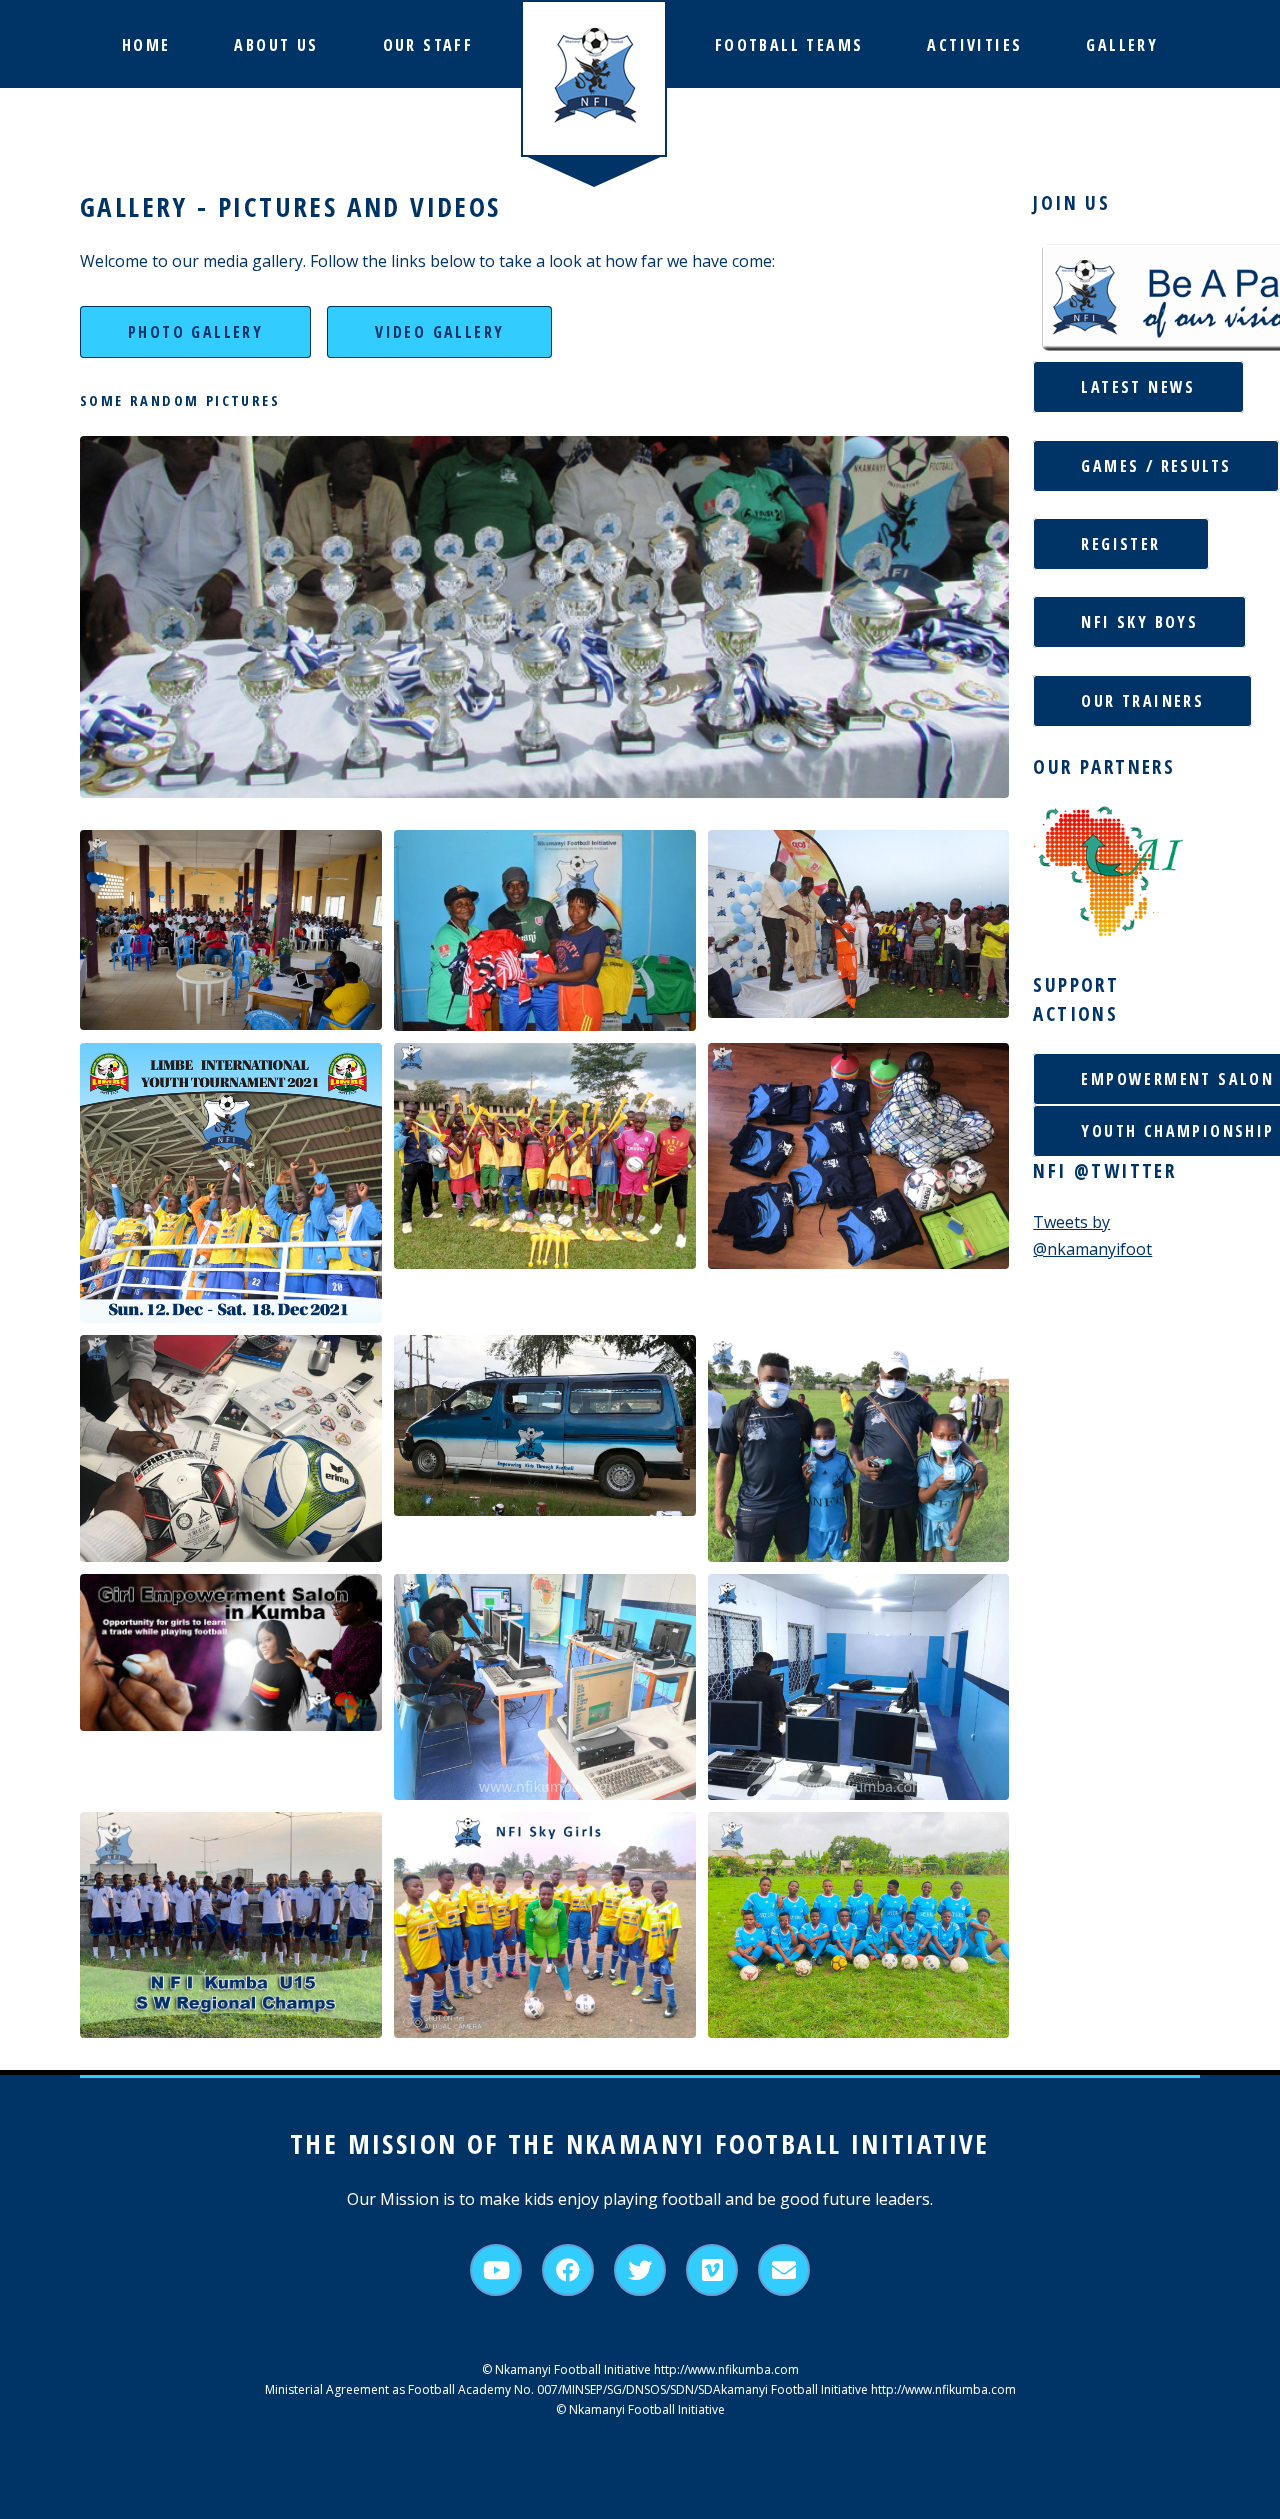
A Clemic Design (640, 2428)
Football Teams (789, 45)
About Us (276, 45)
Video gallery (439, 332)
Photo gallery (195, 332)
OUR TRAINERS (1142, 701)
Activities (974, 45)
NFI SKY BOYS (1139, 622)
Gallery (1122, 45)
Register (1120, 544)
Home (146, 45)
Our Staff (428, 45)
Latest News (1138, 387)
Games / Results (1156, 466)
